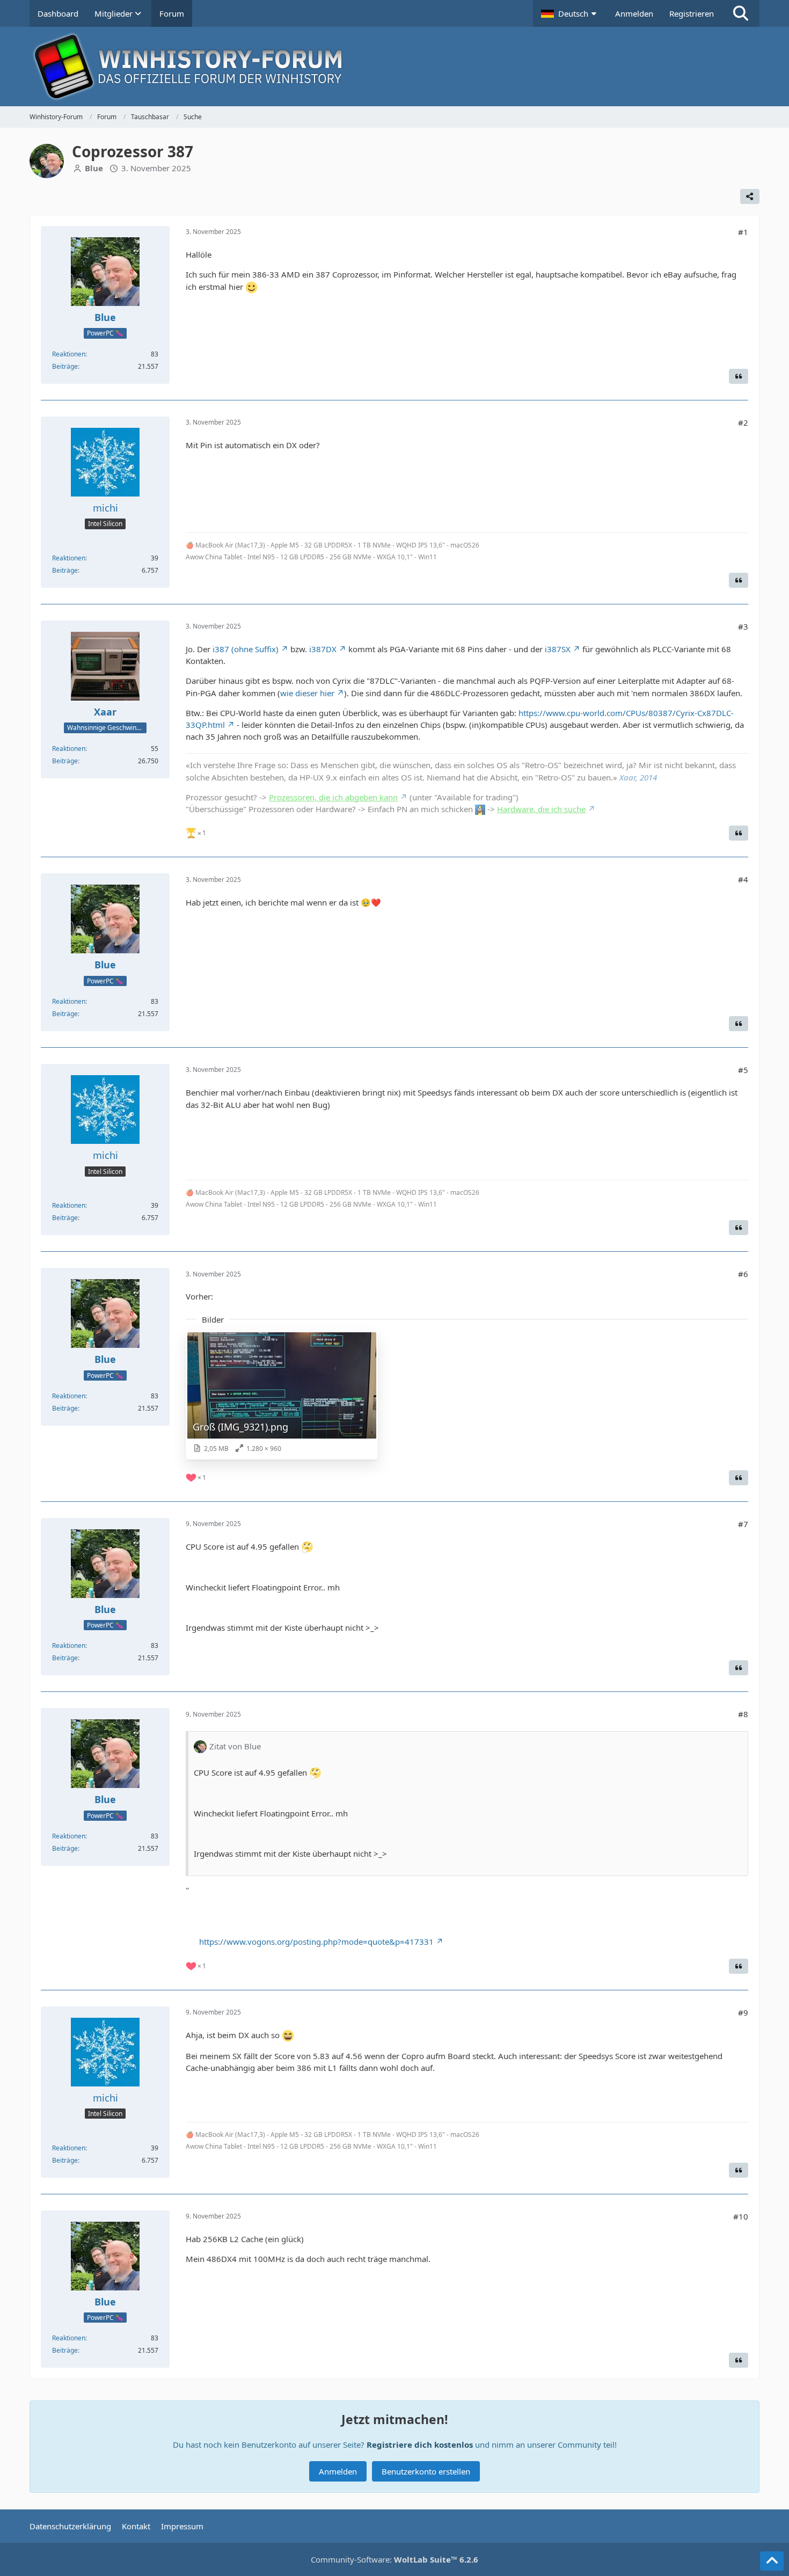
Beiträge (65, 366)
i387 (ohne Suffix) (246, 649)
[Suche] (741, 13)
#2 (743, 422)
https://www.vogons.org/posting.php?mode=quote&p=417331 (316, 1942)
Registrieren (692, 13)
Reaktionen (69, 354)
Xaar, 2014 (638, 777)
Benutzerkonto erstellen (426, 2471)
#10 (741, 2216)
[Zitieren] (739, 376)
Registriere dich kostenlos (420, 2444)
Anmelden (634, 13)
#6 (743, 1274)
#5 (743, 1070)
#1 (743, 232)
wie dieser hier (307, 693)
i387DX (323, 649)
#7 (743, 1524)
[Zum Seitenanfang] (772, 2561)
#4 (743, 879)
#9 (743, 2012)
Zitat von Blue (235, 1746)
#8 (743, 1714)
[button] (570, 13)
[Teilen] (750, 196)
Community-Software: (394, 2559)
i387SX (558, 649)
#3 (743, 626)
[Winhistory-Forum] (394, 67)
